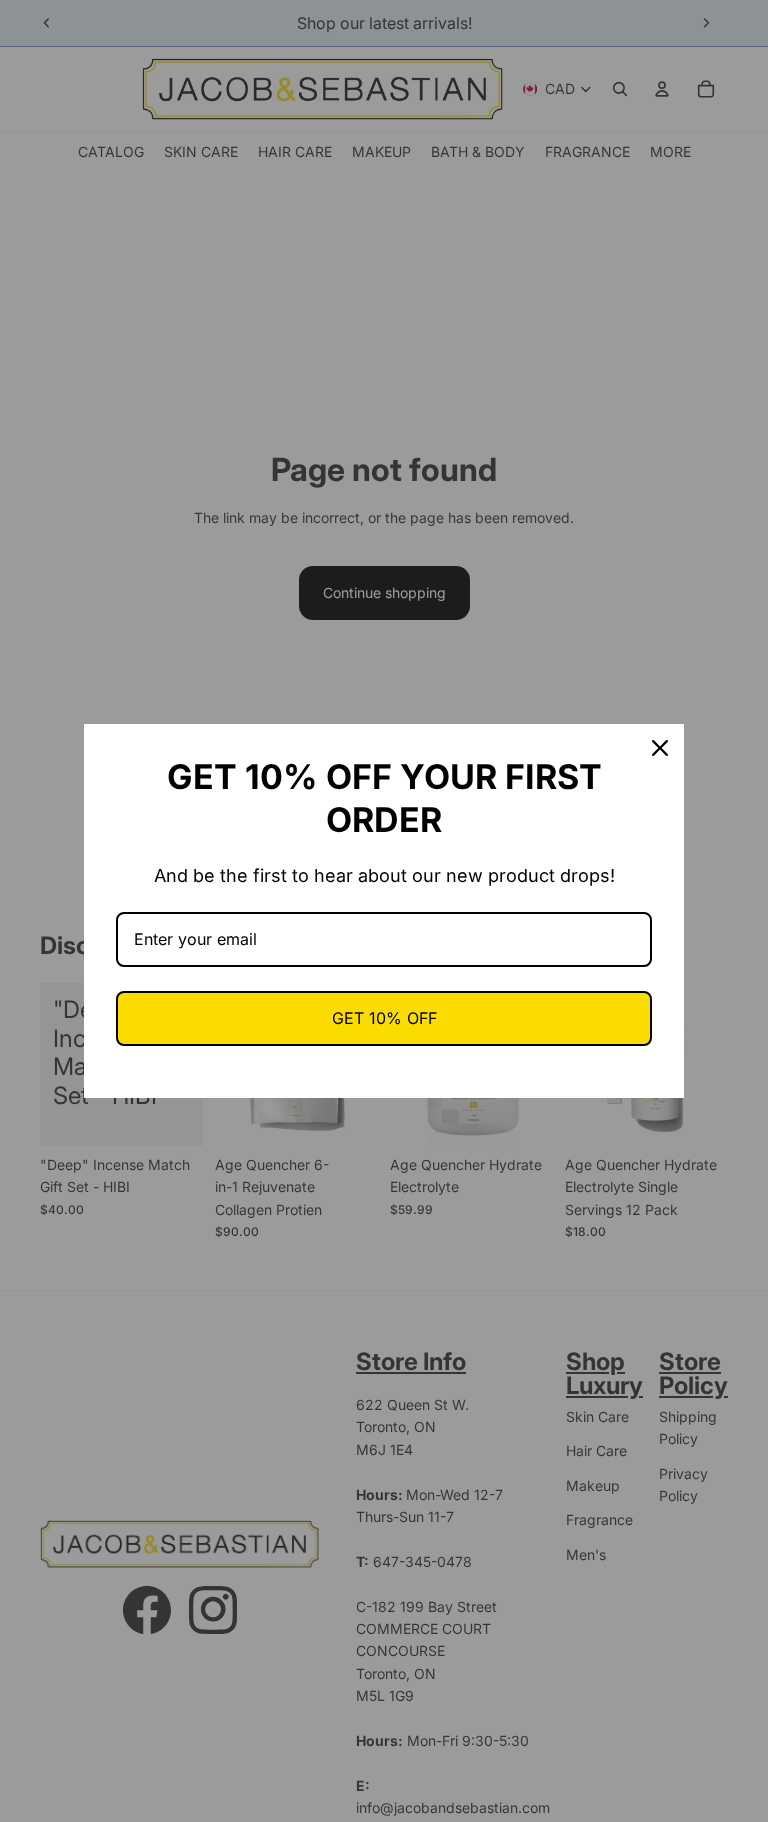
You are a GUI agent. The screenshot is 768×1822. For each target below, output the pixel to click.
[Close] (660, 748)
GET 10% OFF (384, 1018)
